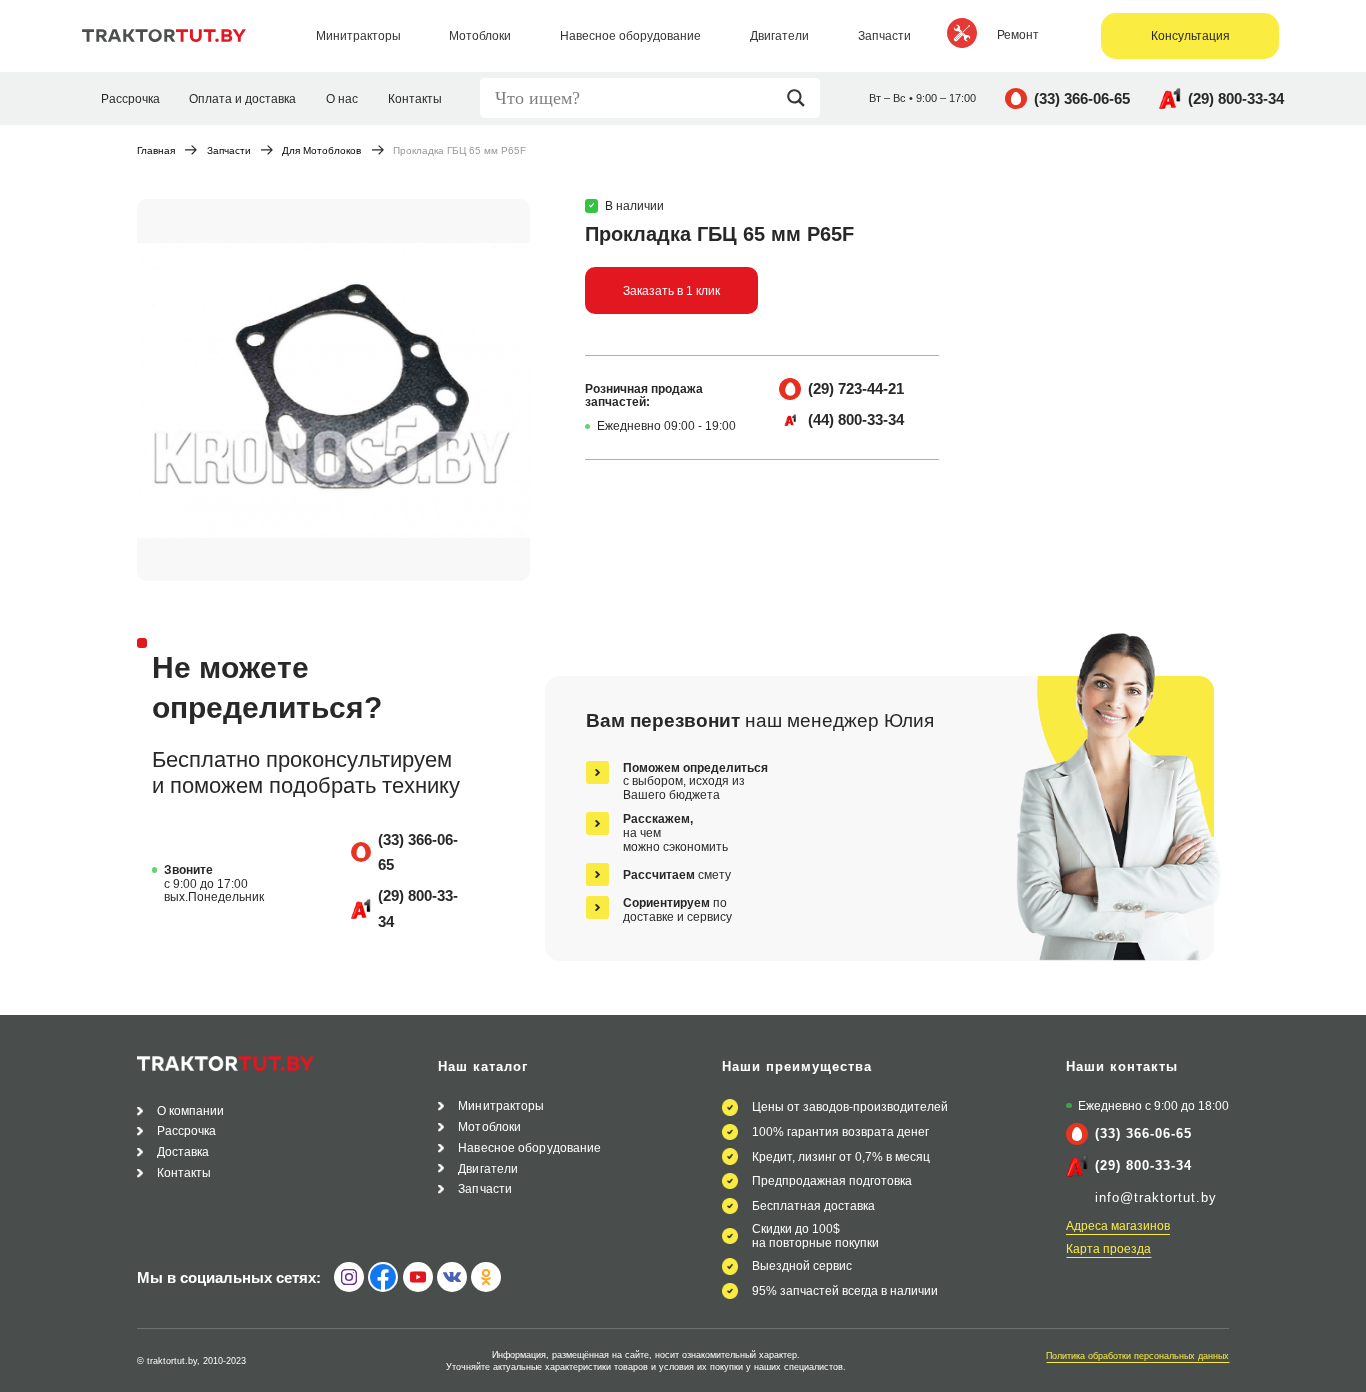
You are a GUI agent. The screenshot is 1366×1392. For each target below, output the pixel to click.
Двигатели (488, 1168)
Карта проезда (1108, 1248)
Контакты (415, 98)
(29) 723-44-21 (856, 388)
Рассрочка (130, 98)
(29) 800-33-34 (1236, 98)
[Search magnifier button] (801, 98)
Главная (156, 151)
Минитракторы (501, 1105)
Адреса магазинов (1118, 1225)
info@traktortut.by (1156, 1197)
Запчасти (229, 151)
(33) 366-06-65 (1082, 98)
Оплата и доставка (242, 98)
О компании (191, 1110)
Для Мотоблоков (321, 151)
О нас (342, 98)
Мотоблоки (489, 1126)
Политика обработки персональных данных (1137, 1355)
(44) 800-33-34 (856, 419)
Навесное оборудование (529, 1147)
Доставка (183, 1151)
